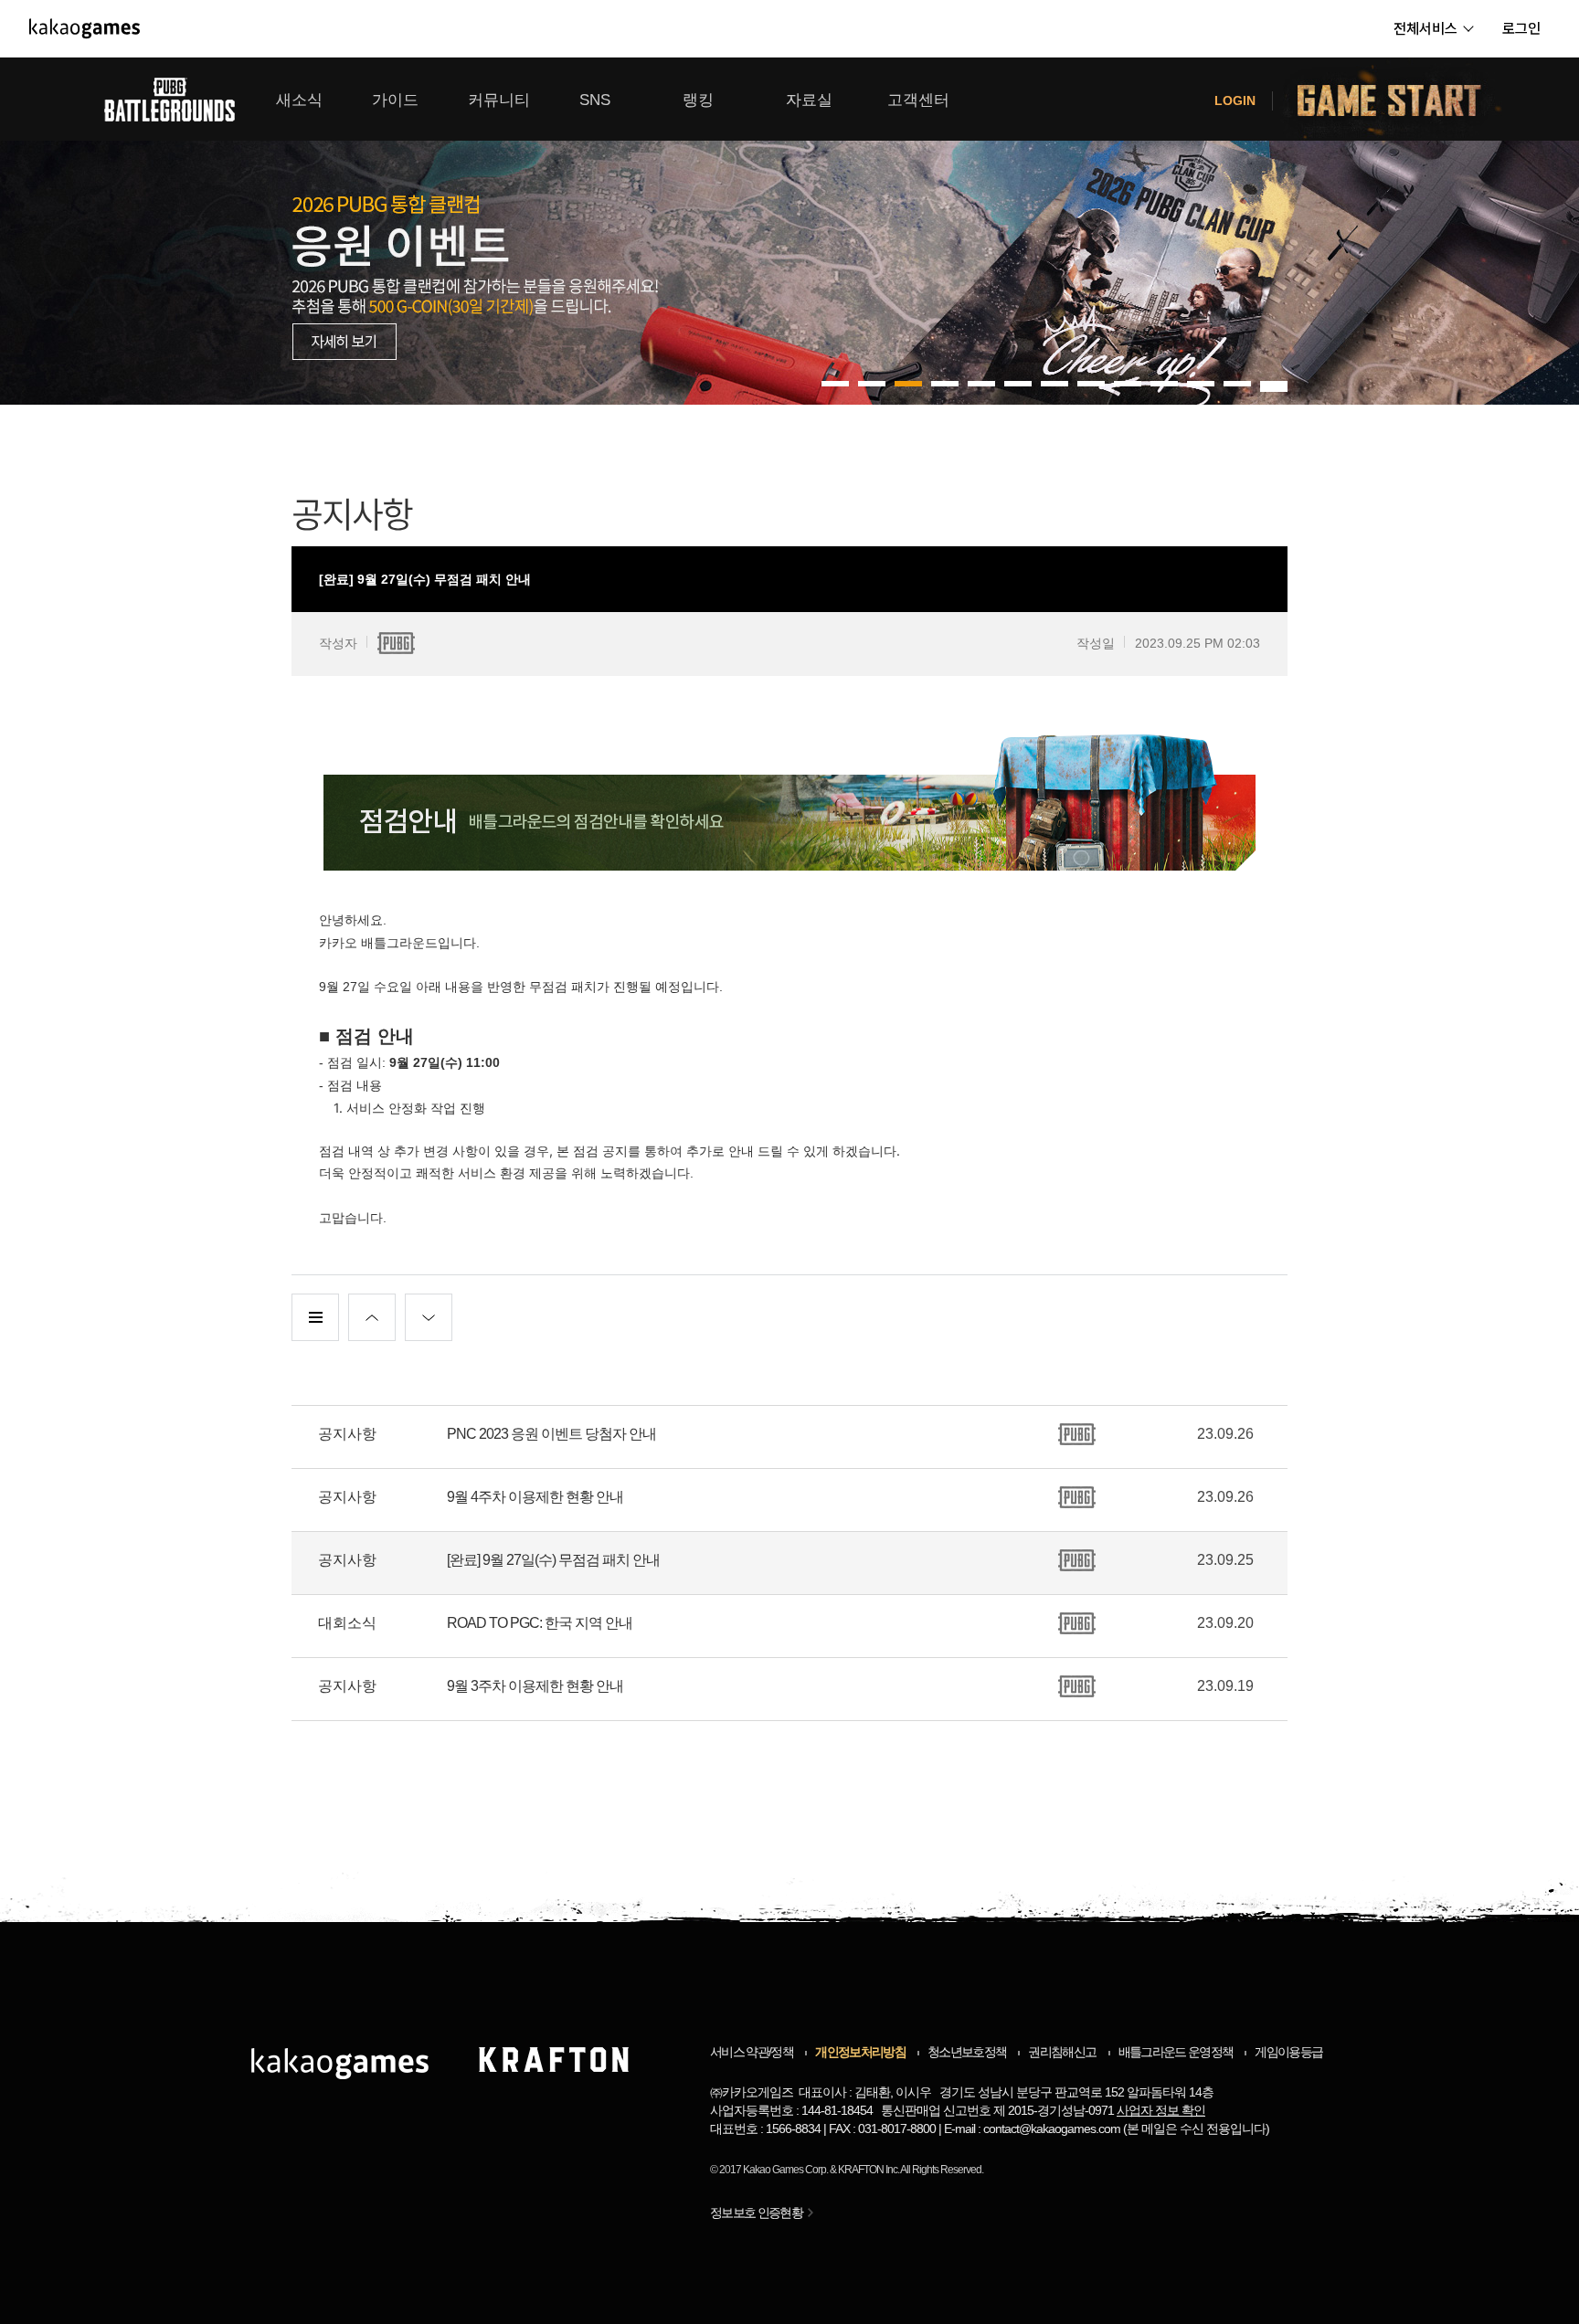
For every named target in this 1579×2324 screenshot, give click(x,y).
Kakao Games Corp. (785, 2170)
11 (1237, 384)
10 (1201, 384)
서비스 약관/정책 (752, 2052)
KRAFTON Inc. (869, 2170)
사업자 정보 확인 (1161, 2110)
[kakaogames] (85, 28)
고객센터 (918, 100)
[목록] (315, 1317)
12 (1274, 384)
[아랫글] (429, 1317)
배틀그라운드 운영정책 (1176, 2052)
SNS (595, 100)
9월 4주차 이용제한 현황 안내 (535, 1497)
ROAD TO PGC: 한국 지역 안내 (540, 1623)
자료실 (809, 100)
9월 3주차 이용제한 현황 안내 (535, 1686)
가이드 (395, 100)
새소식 (299, 100)
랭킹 (698, 100)
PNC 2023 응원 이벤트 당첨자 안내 (551, 1434)
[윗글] (372, 1317)
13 (1274, 389)
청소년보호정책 (967, 2052)
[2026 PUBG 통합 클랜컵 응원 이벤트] (789, 231)
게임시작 (1400, 99)
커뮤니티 (499, 100)
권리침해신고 (1062, 2052)
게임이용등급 (1288, 2052)
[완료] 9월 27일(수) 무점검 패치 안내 (553, 1560)
